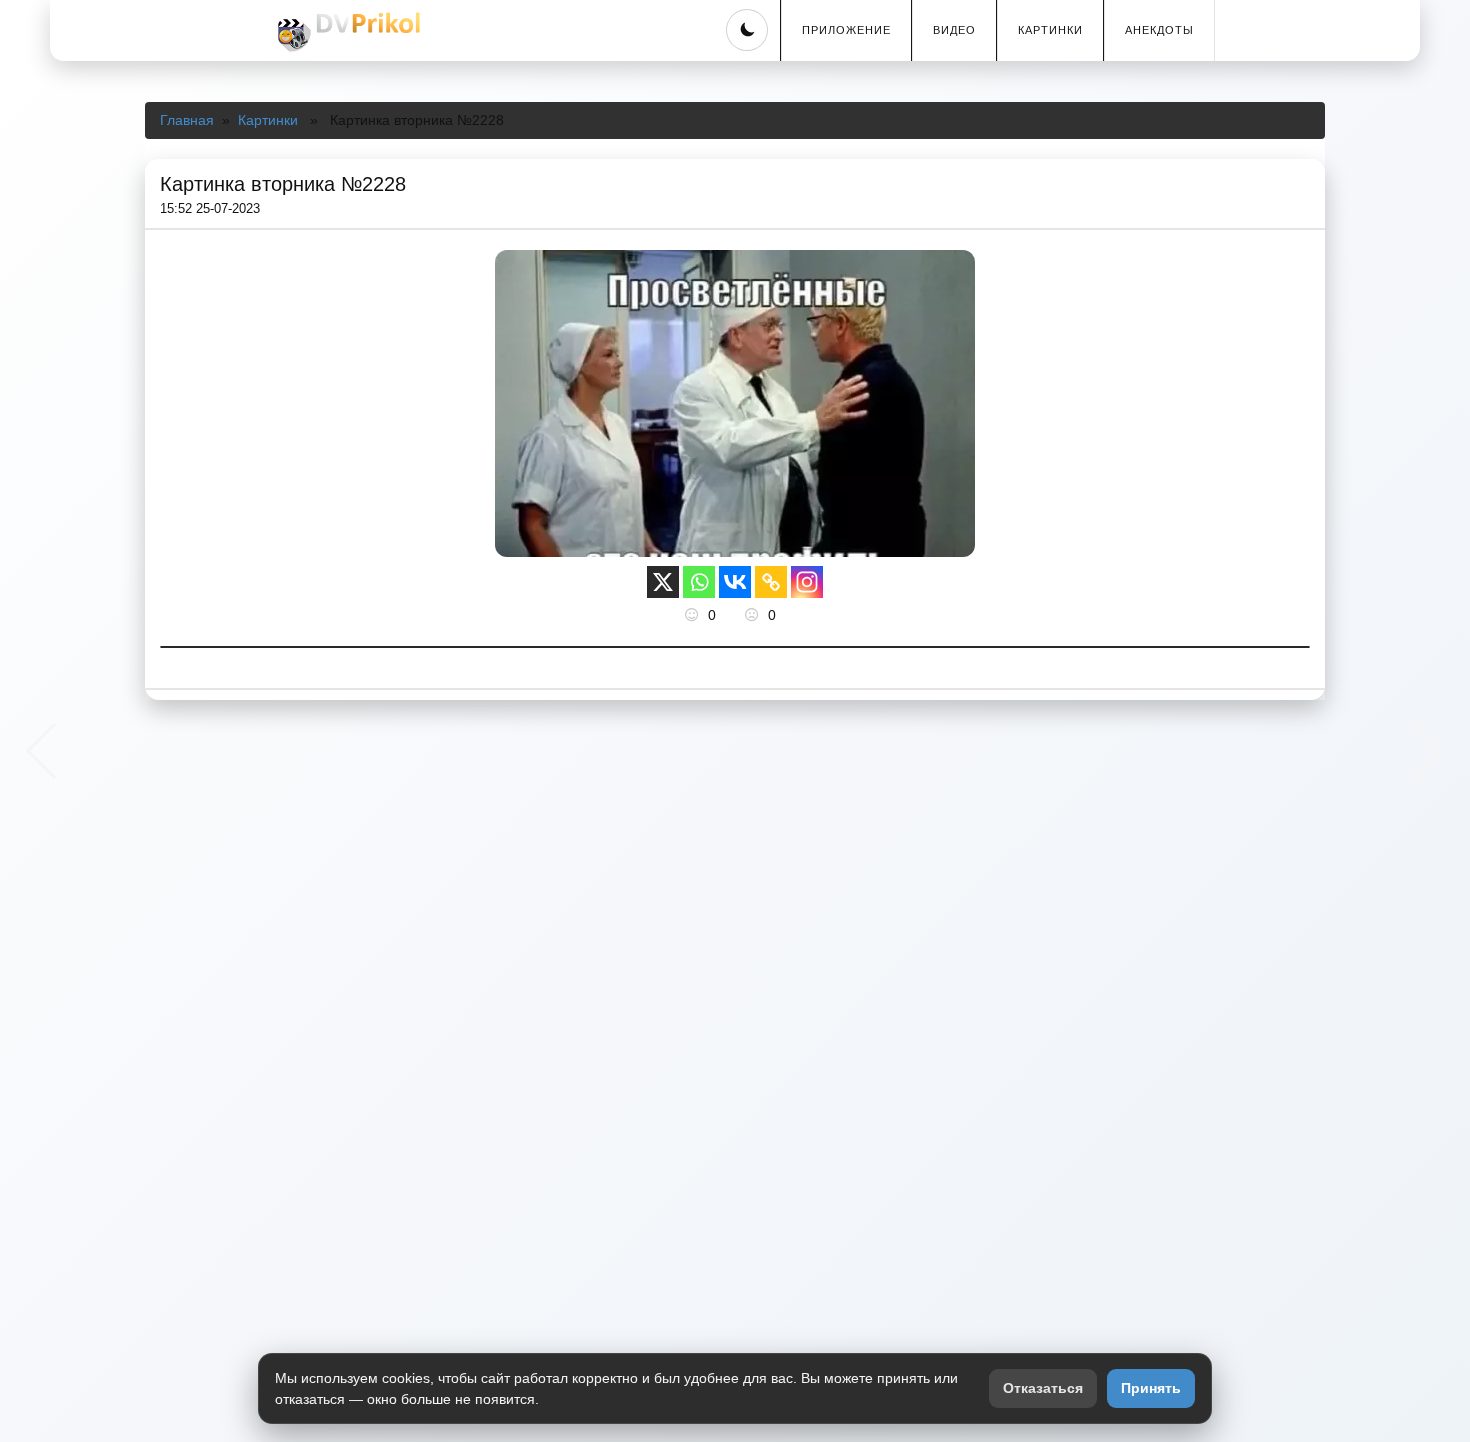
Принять (1151, 1388)
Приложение (846, 30)
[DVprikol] (346, 32)
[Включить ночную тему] (747, 30)
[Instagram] (807, 582)
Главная (187, 120)
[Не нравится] (754, 615)
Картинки (1050, 30)
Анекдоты (1159, 30)
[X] (663, 582)
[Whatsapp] (699, 582)
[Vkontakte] (735, 582)
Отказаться (1043, 1388)
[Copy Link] (771, 582)
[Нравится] (694, 615)
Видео (954, 30)
